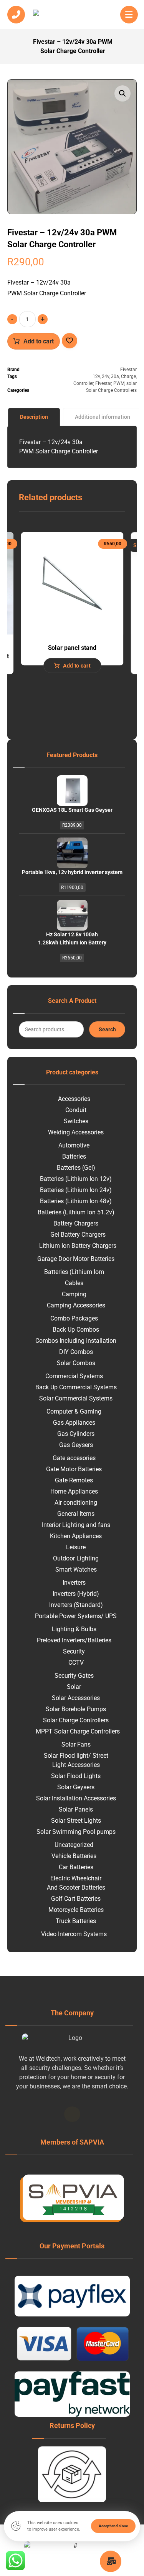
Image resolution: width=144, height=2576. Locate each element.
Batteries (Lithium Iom (74, 1272)
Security (74, 1651)
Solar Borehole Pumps (76, 1709)
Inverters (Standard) (76, 1605)
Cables (74, 1283)
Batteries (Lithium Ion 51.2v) (76, 1212)
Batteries (74, 1156)
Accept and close (113, 2526)
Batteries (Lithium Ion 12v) (76, 1179)
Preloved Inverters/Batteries (74, 1640)
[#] (72, 2114)
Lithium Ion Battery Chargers (78, 1246)
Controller (83, 383)
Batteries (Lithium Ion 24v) (76, 1190)
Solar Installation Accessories (76, 1798)
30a (115, 376)
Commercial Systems (74, 1376)
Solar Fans (76, 1744)
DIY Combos (76, 1352)
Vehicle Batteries (74, 1856)
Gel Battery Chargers (78, 1235)
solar (132, 383)
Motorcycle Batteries (76, 1910)
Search (107, 1029)
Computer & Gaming (74, 1411)
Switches (76, 1121)
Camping (74, 1294)
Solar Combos (76, 1363)
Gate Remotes (74, 1480)
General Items (76, 1514)
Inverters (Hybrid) (76, 1594)
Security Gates (74, 1676)
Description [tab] (34, 417)
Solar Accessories (76, 1698)
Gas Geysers (76, 1445)
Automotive (74, 1145)
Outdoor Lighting (76, 1558)
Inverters (74, 1583)
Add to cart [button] (77, 665)
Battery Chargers (76, 1223)
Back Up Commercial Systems (76, 1387)
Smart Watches (76, 1569)
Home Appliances (74, 1491)
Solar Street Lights (76, 1821)
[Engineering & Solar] (72, 16)
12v (96, 376)
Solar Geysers (76, 1787)
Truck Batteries (76, 1921)
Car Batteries (76, 1867)
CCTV (76, 1663)
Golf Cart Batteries (76, 1899)
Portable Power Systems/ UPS (76, 1616)
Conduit (76, 1110)
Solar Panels (76, 1809)
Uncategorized (74, 1845)
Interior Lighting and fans (76, 1525)
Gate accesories (74, 1458)
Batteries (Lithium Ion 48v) (76, 1201)
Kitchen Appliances (76, 1536)
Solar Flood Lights (76, 1776)
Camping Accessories (76, 1305)
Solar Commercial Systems (76, 1398)
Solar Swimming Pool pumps (76, 1832)
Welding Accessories (76, 1132)
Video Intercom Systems (74, 1934)
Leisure (76, 1547)
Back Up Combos (76, 1330)
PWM (119, 383)
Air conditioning (76, 1503)
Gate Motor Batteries (74, 1469)
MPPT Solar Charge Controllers (78, 1731)
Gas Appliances (74, 1423)
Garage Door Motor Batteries (76, 1259)
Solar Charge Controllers (111, 390)
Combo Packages (74, 1318)
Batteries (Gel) (76, 1168)
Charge (128, 376)
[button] (122, 93)
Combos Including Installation (76, 1341)
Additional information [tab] (103, 417)
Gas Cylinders (76, 1434)
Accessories (74, 1099)
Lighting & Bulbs (74, 1629)
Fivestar (128, 370)
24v (105, 376)
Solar (74, 1687)
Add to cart (39, 341)
